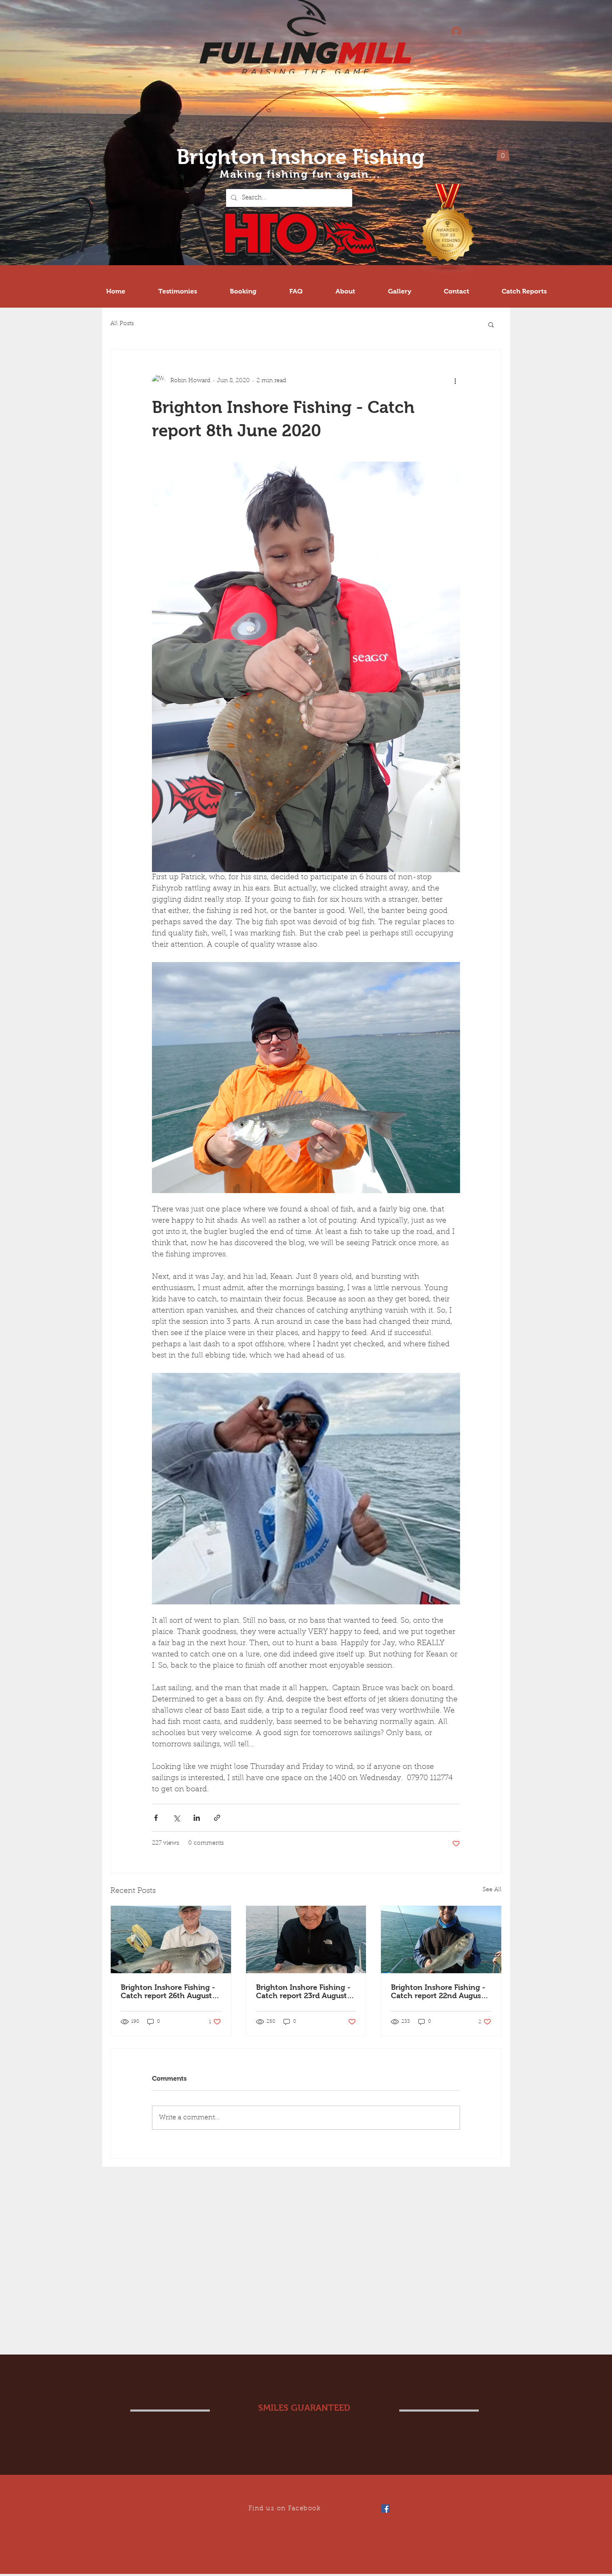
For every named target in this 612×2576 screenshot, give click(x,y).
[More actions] (455, 381)
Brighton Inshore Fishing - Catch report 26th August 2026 (168, 1992)
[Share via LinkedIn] (197, 1818)
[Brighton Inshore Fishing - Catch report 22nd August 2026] (441, 1939)
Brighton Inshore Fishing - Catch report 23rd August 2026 (303, 1992)
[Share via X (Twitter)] (176, 1818)
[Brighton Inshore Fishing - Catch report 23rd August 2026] (306, 1939)
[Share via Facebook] (156, 1818)
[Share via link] (217, 1818)
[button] (503, 153)
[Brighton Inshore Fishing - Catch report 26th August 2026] (171, 1939)
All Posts (122, 324)
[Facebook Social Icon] (386, 2509)
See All (492, 1890)
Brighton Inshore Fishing (301, 157)
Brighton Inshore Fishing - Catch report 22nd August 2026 (438, 1992)
